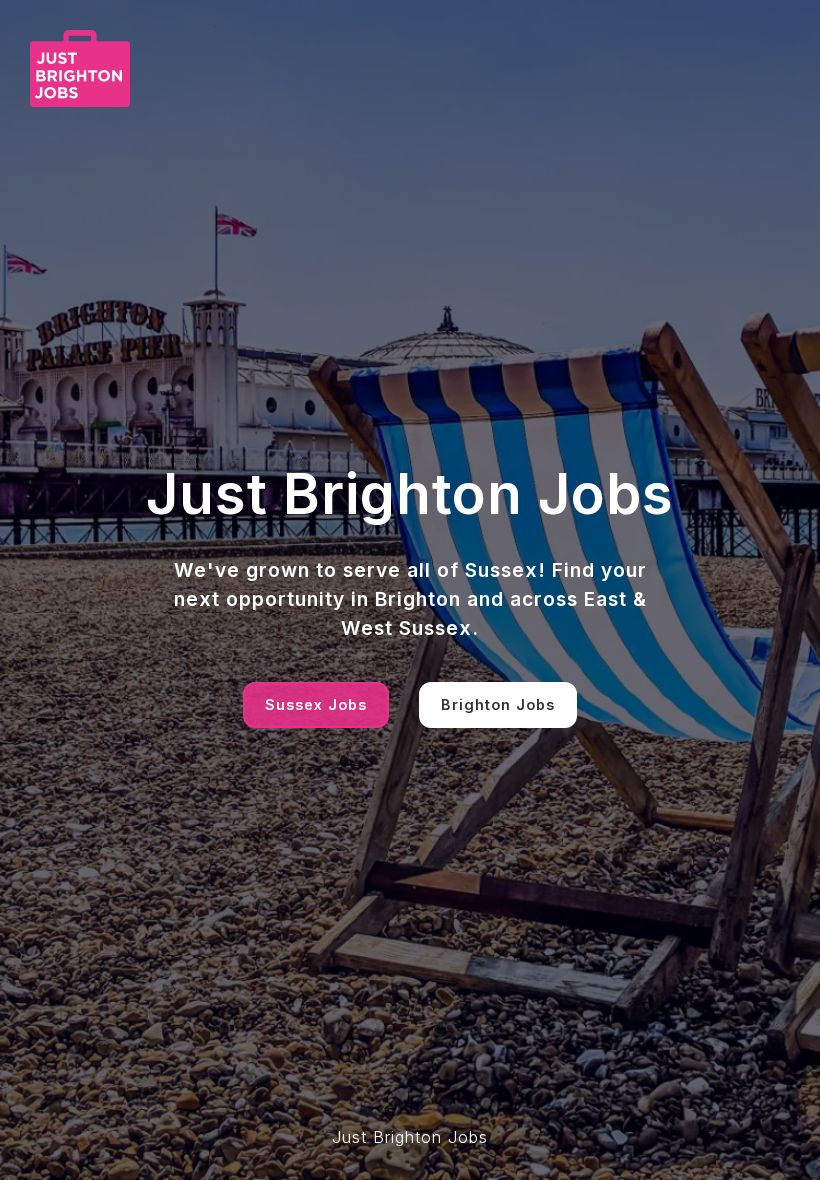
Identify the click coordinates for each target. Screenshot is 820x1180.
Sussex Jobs (316, 704)
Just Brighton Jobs (410, 1137)
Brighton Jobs (498, 704)
